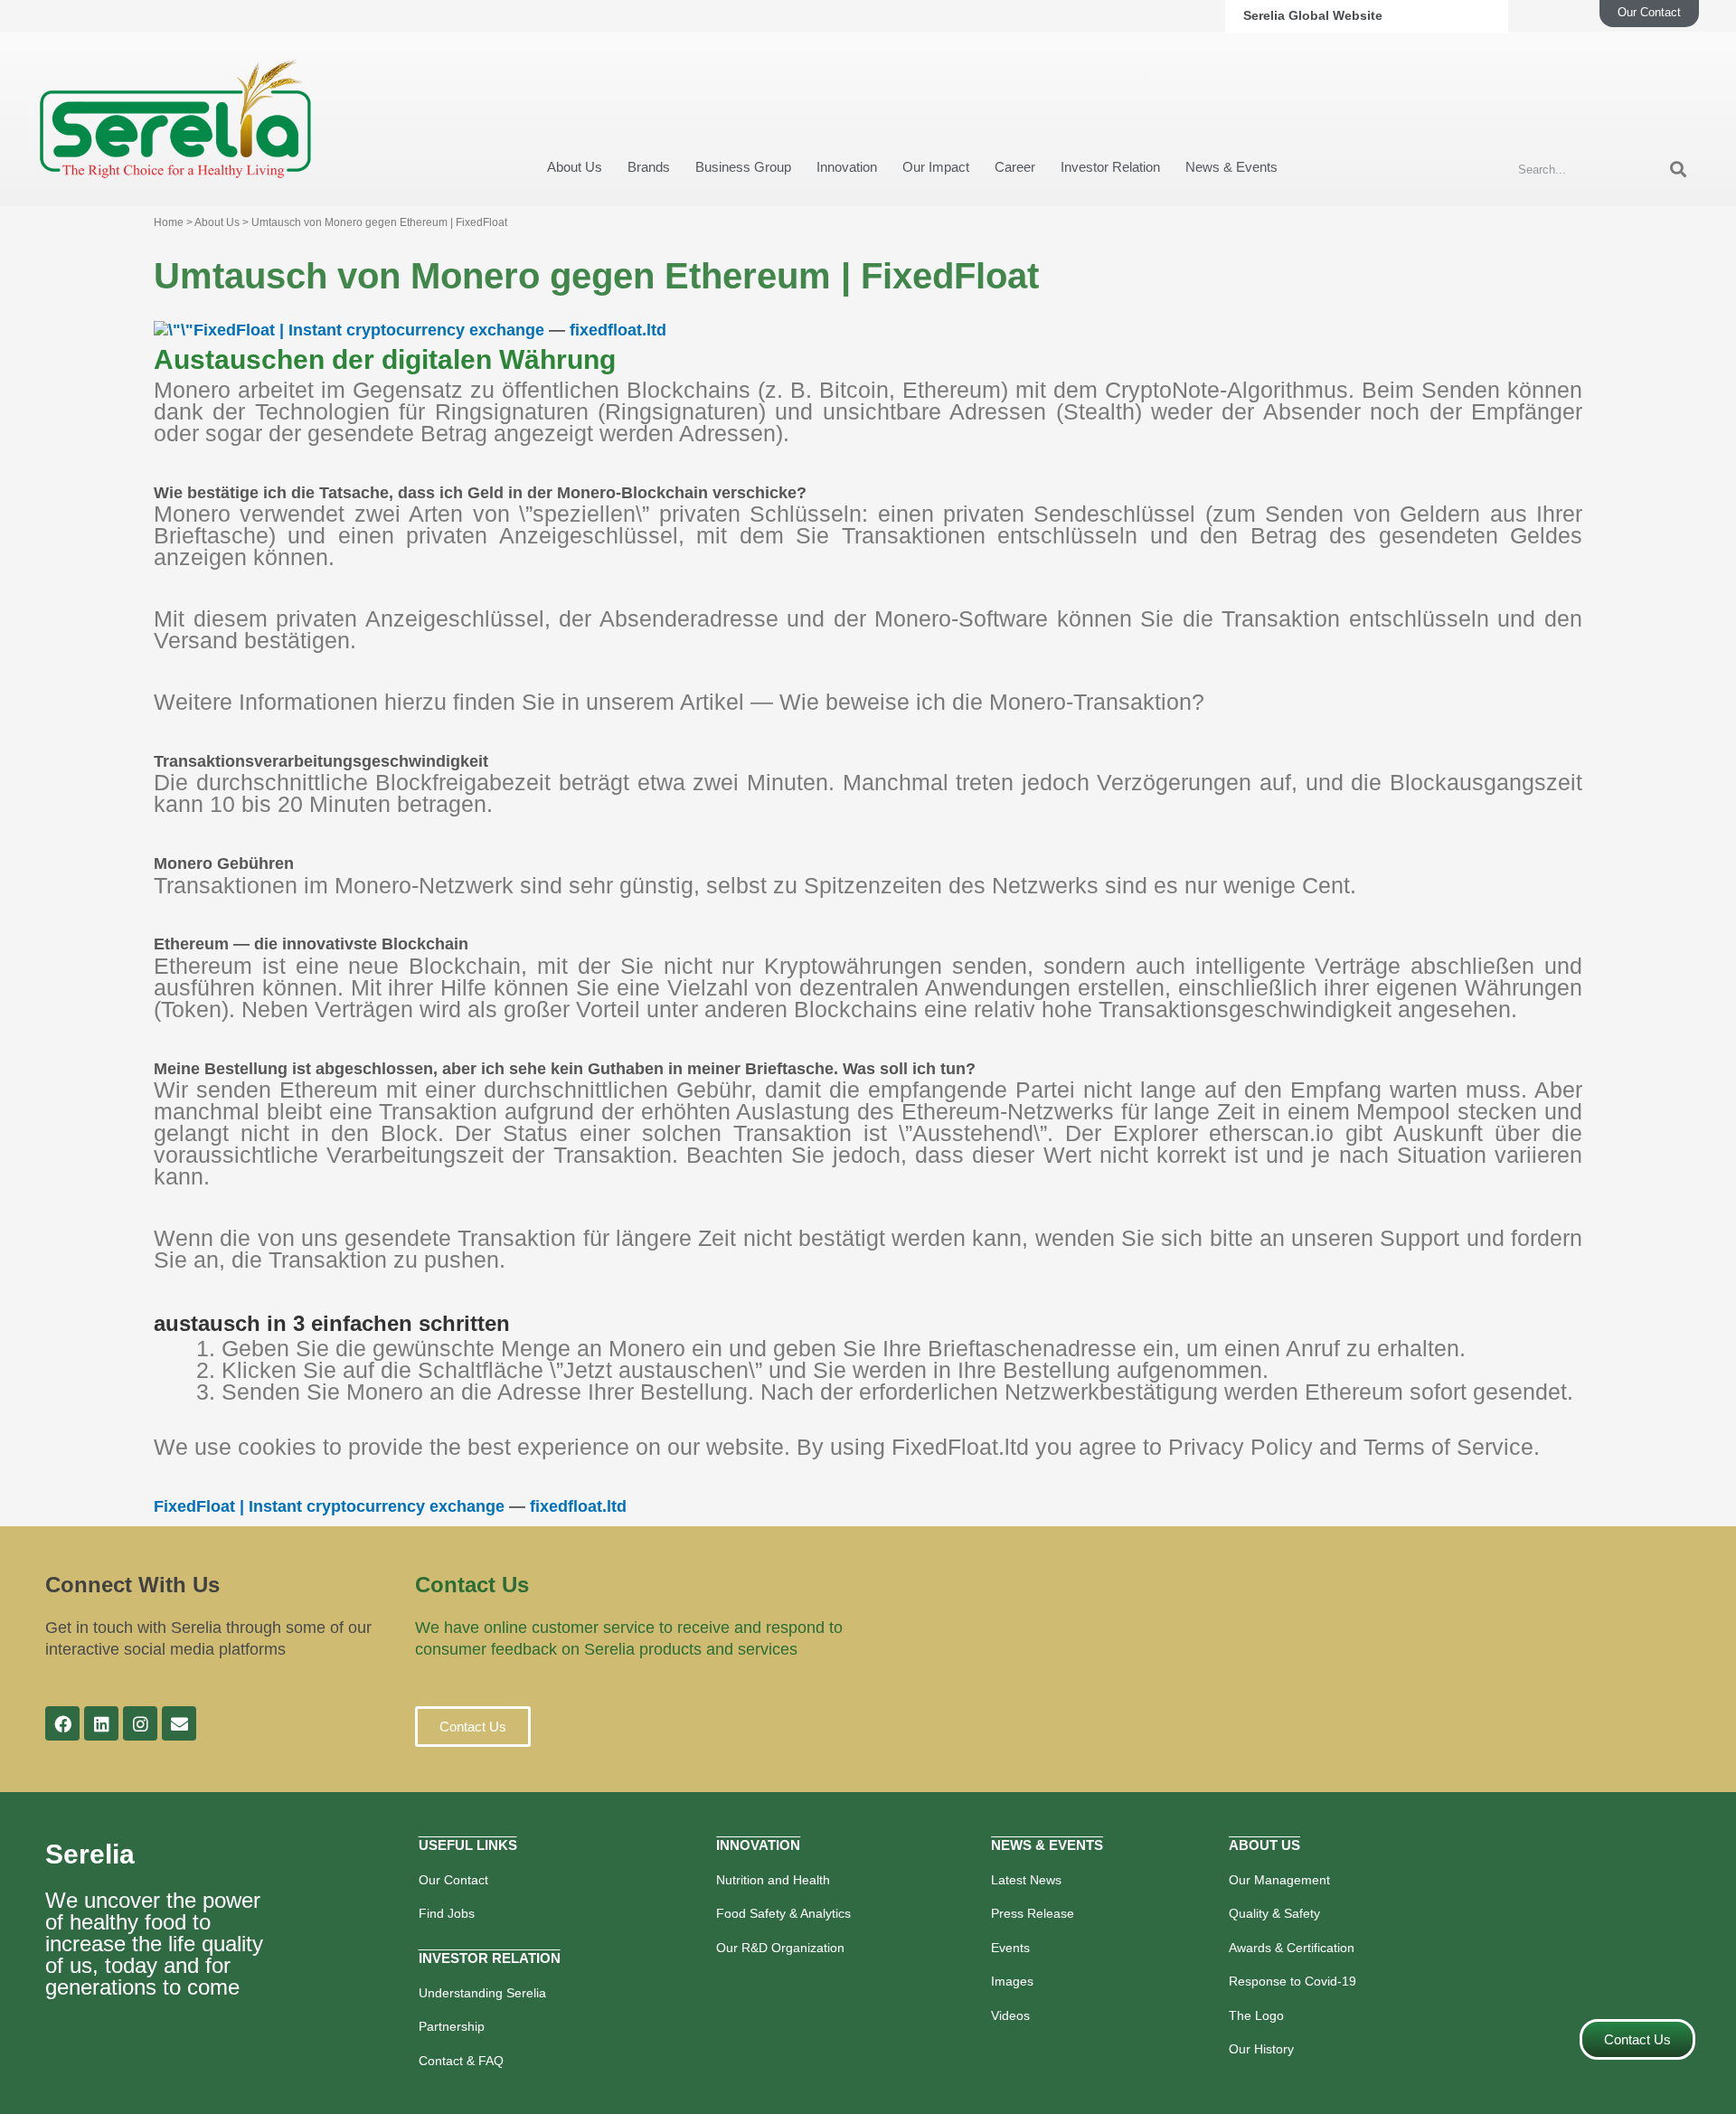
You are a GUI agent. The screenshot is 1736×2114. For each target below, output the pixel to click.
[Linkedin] (101, 1723)
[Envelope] (179, 1723)
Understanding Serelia (482, 1993)
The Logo (1256, 2015)
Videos (1010, 2015)
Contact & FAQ (461, 2061)
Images (1012, 1981)
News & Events (1231, 167)
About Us (575, 167)
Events (1010, 1948)
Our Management (1279, 1880)
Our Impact (936, 167)
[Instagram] (140, 1723)
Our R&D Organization (780, 1948)
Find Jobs (447, 1913)
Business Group (743, 167)
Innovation (847, 167)
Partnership (452, 2026)
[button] (473, 1727)
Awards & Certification (1292, 1948)
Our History (1261, 2049)
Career (1015, 167)
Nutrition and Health (773, 1880)
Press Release (1033, 1913)
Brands (649, 167)
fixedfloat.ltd (618, 330)
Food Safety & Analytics (783, 1913)
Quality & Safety (1274, 1913)
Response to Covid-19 (1293, 1981)
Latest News (1026, 1880)
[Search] (1678, 169)
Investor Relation (1110, 167)
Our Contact (453, 1880)
